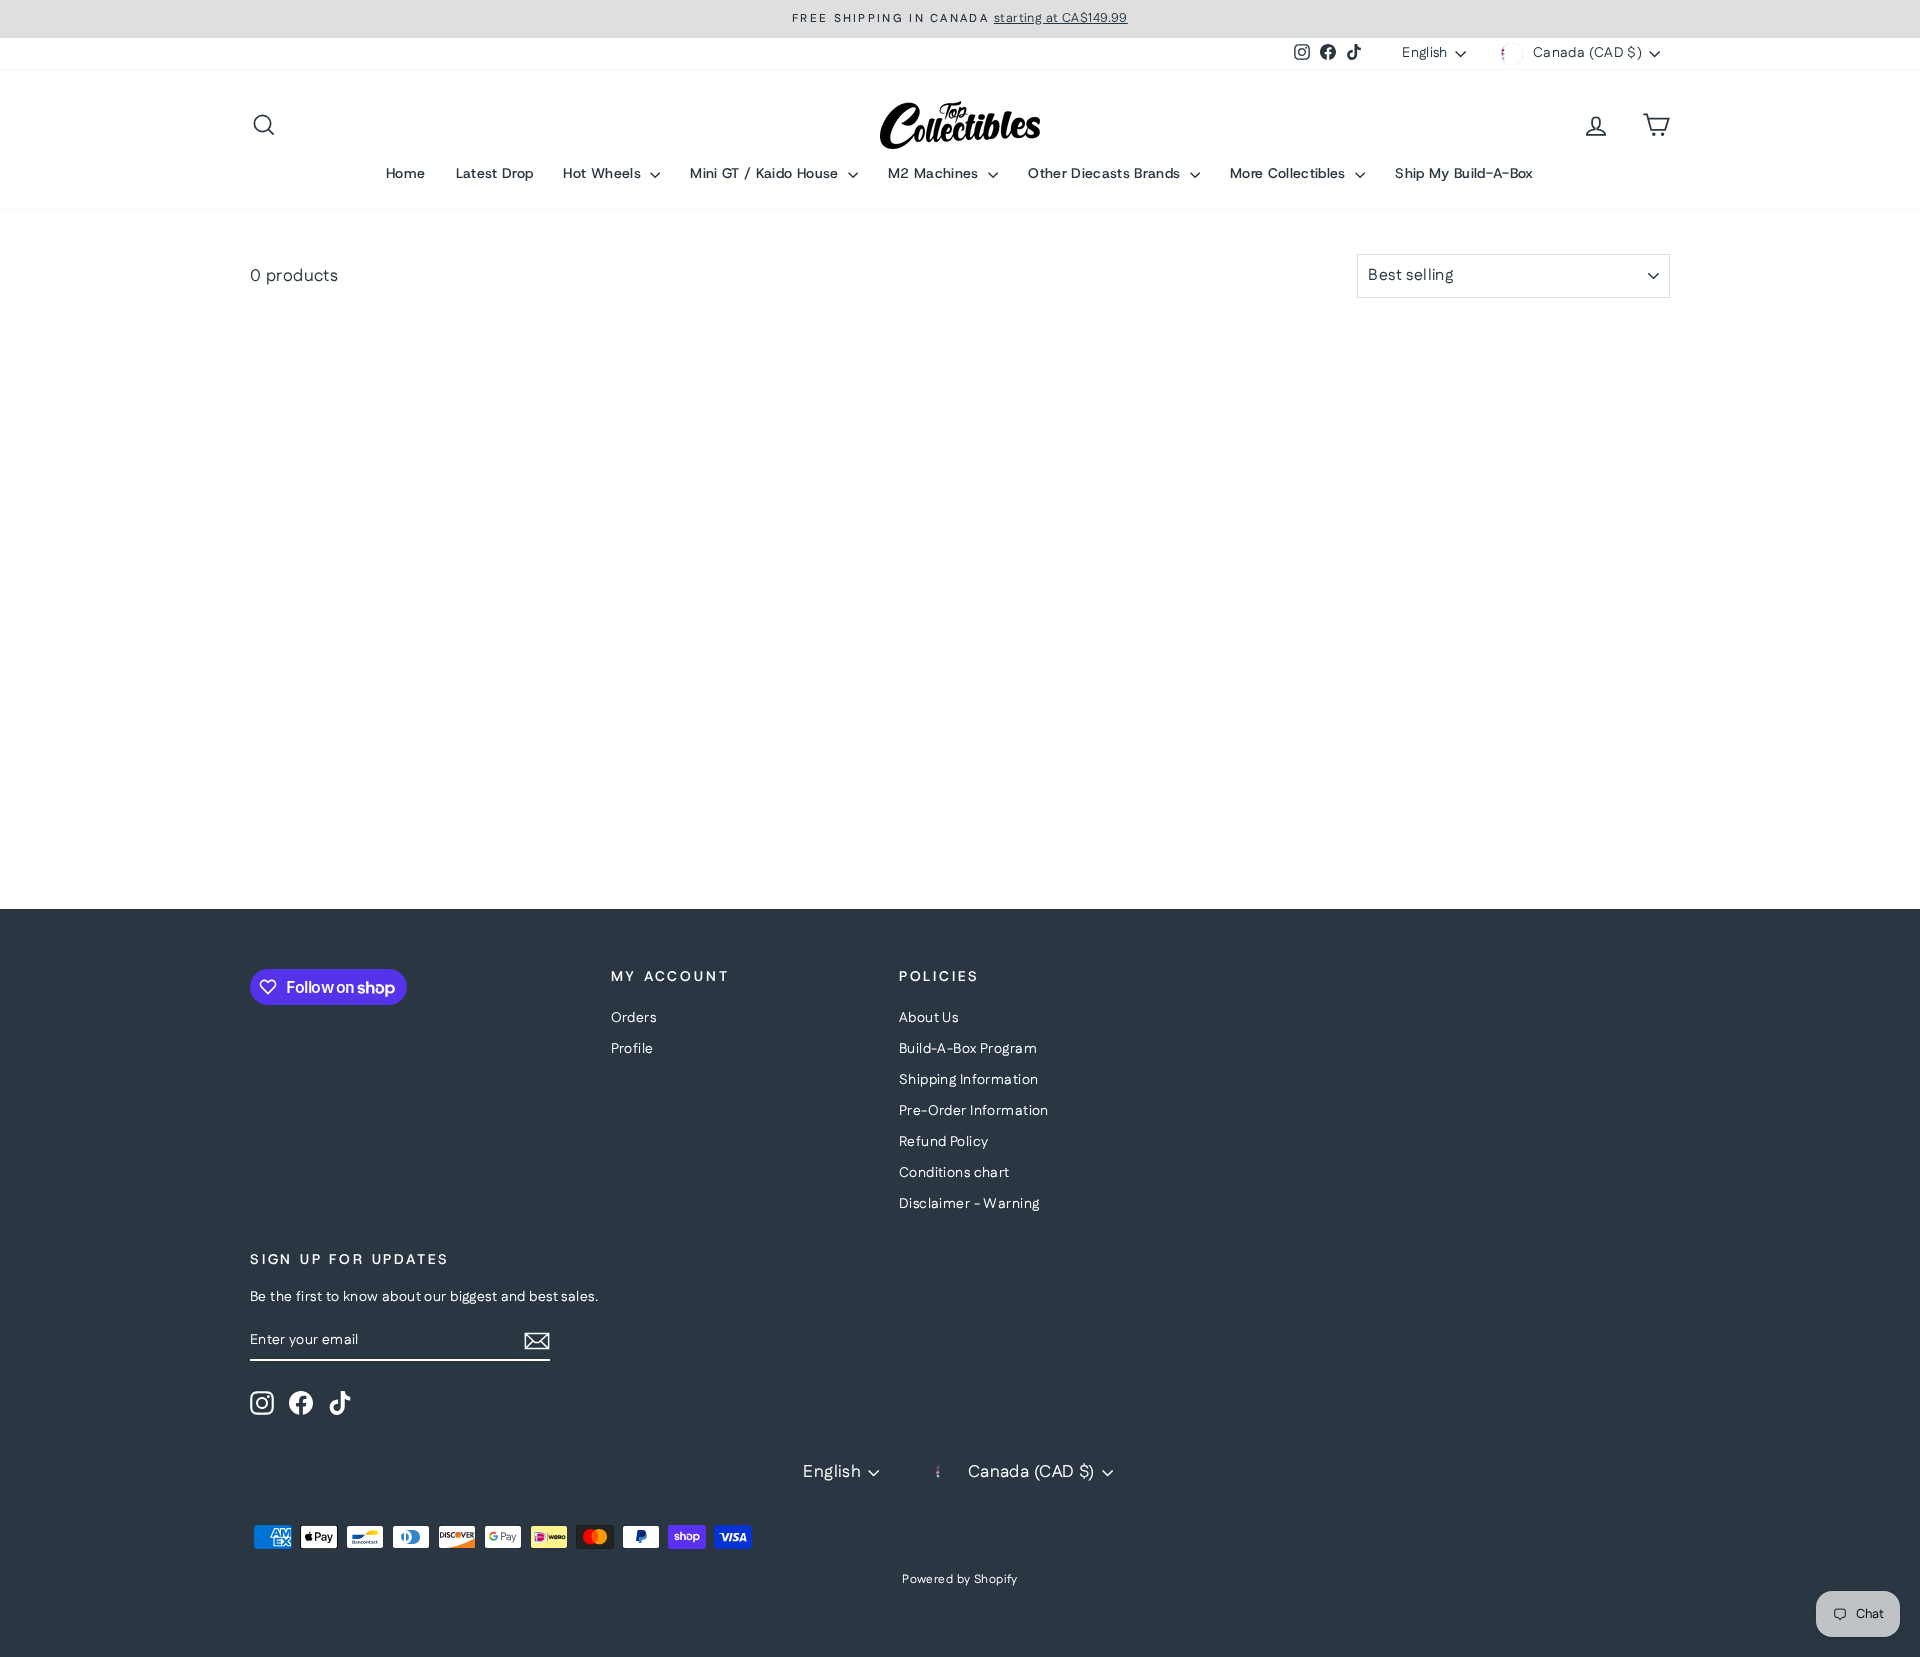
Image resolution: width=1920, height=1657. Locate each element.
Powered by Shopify (960, 1579)
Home (405, 173)
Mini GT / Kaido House (766, 173)
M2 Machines (935, 173)
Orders (634, 1018)
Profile (632, 1049)
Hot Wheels (604, 173)
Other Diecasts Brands (1106, 173)
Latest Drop (495, 173)
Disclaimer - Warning (969, 1204)
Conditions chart (954, 1173)
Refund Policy (944, 1142)
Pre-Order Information (974, 1111)
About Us (928, 1018)
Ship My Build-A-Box (1464, 173)
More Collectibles (1290, 173)
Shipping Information (969, 1080)
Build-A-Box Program (968, 1049)
